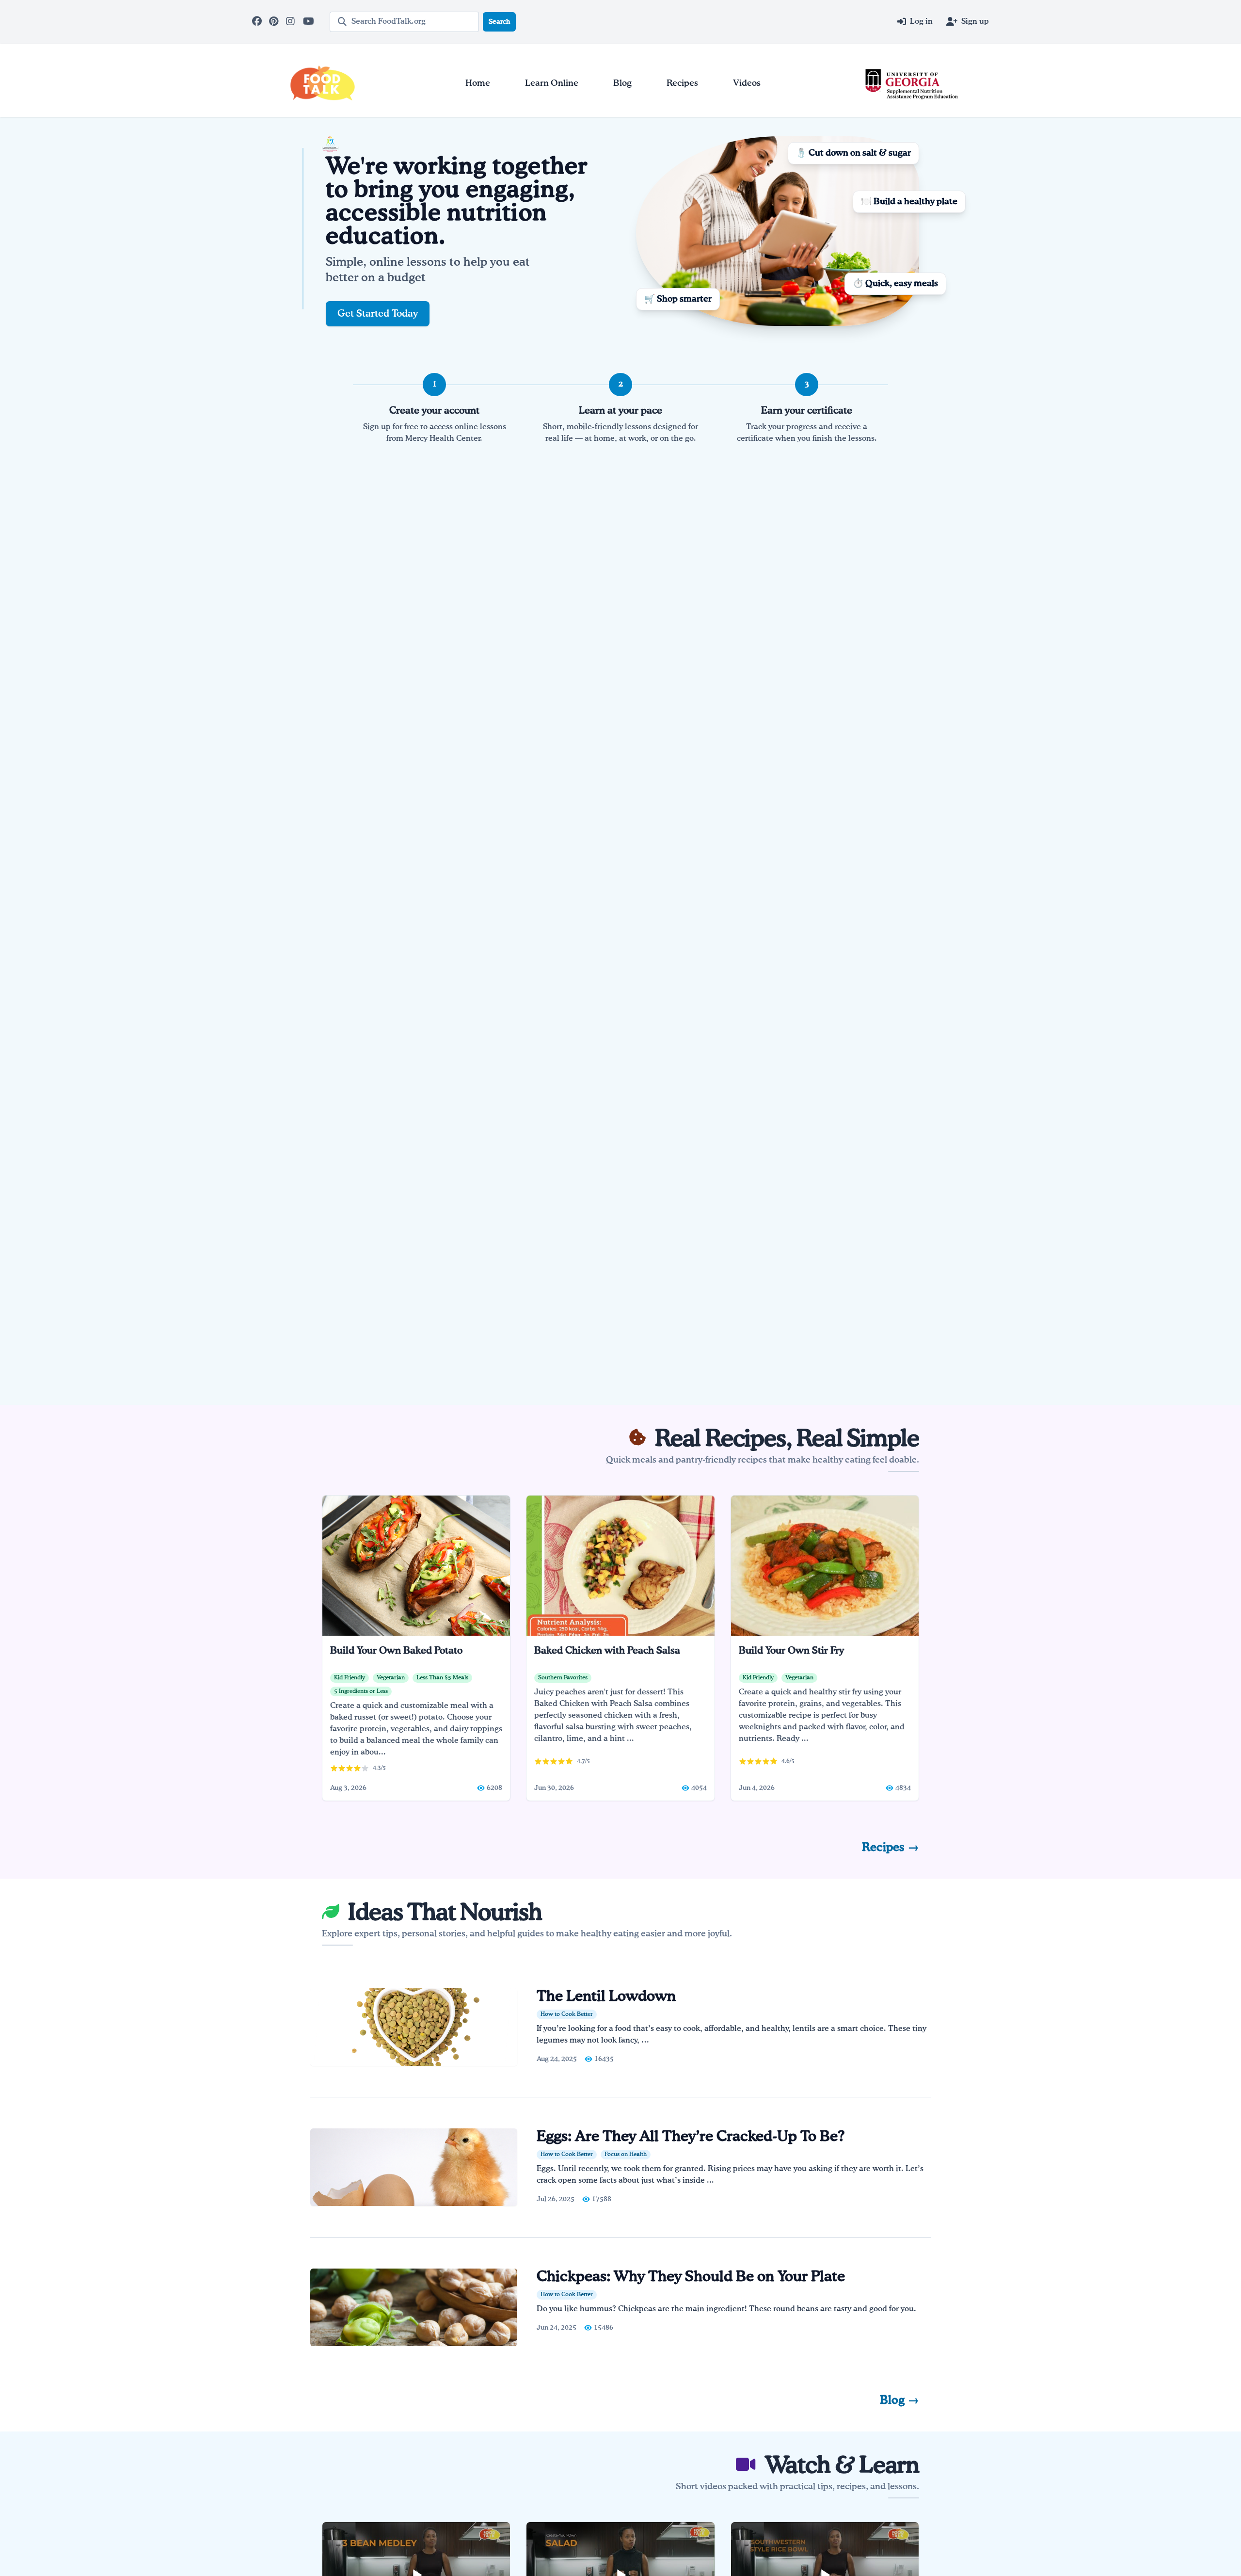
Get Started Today (378, 314)
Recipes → (891, 1848)
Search (499, 22)
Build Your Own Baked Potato (396, 1651)
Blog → (899, 2400)
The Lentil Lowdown (606, 1997)
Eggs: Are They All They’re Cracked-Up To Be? (692, 2137)
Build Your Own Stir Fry (791, 1651)
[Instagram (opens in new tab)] (292, 22)
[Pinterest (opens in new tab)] (275, 22)
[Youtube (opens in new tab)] (309, 22)
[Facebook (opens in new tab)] (258, 22)
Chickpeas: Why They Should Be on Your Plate (691, 2277)
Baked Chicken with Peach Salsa (607, 1651)
